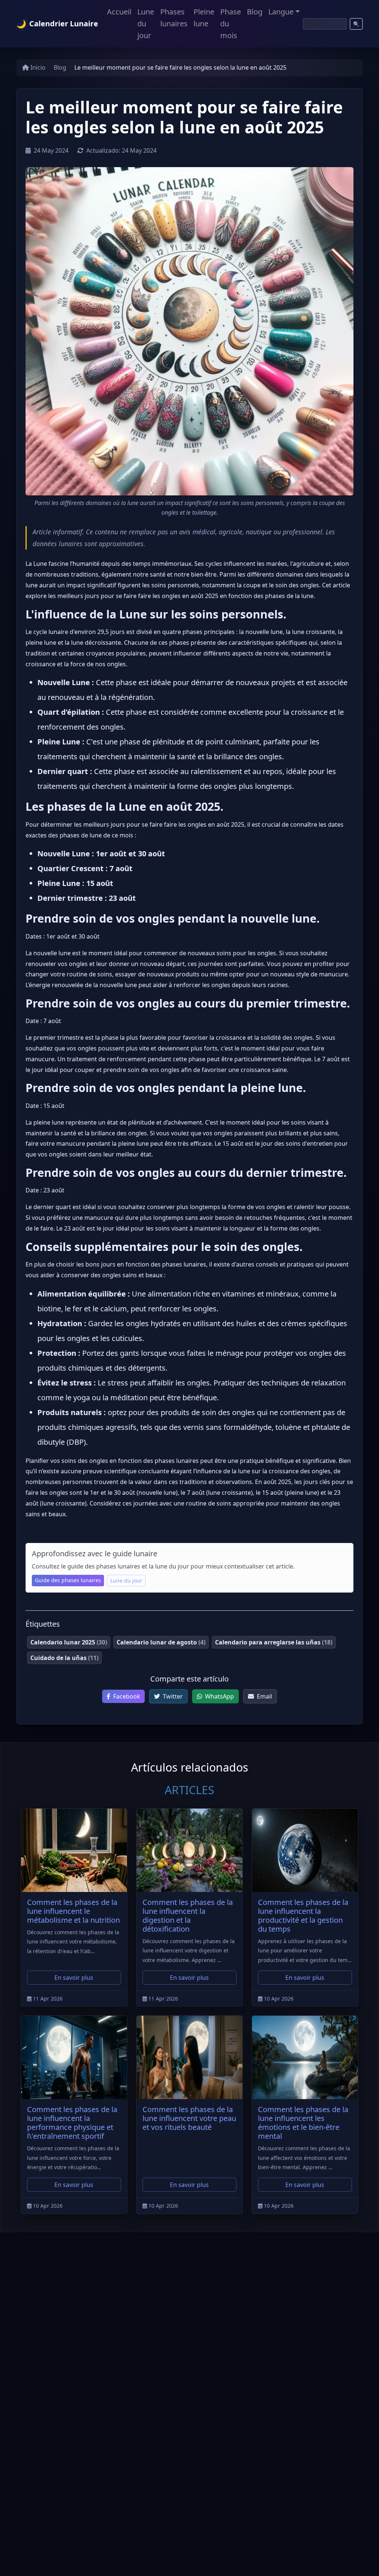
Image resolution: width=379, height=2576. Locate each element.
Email (264, 1696)
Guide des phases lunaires (68, 1580)
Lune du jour (146, 24)
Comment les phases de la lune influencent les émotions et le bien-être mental (303, 2123)
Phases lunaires (174, 18)
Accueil (119, 12)
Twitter (172, 1696)
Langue (281, 12)
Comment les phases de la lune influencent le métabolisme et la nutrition (73, 1911)
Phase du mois (231, 24)
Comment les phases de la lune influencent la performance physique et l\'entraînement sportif (72, 2123)
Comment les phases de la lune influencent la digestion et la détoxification (188, 1916)
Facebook (126, 1696)
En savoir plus (74, 1978)
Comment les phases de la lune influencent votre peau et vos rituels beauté (189, 2118)
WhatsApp (219, 1696)
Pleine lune (204, 18)
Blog (255, 12)
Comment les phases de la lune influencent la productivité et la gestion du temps (303, 1916)
